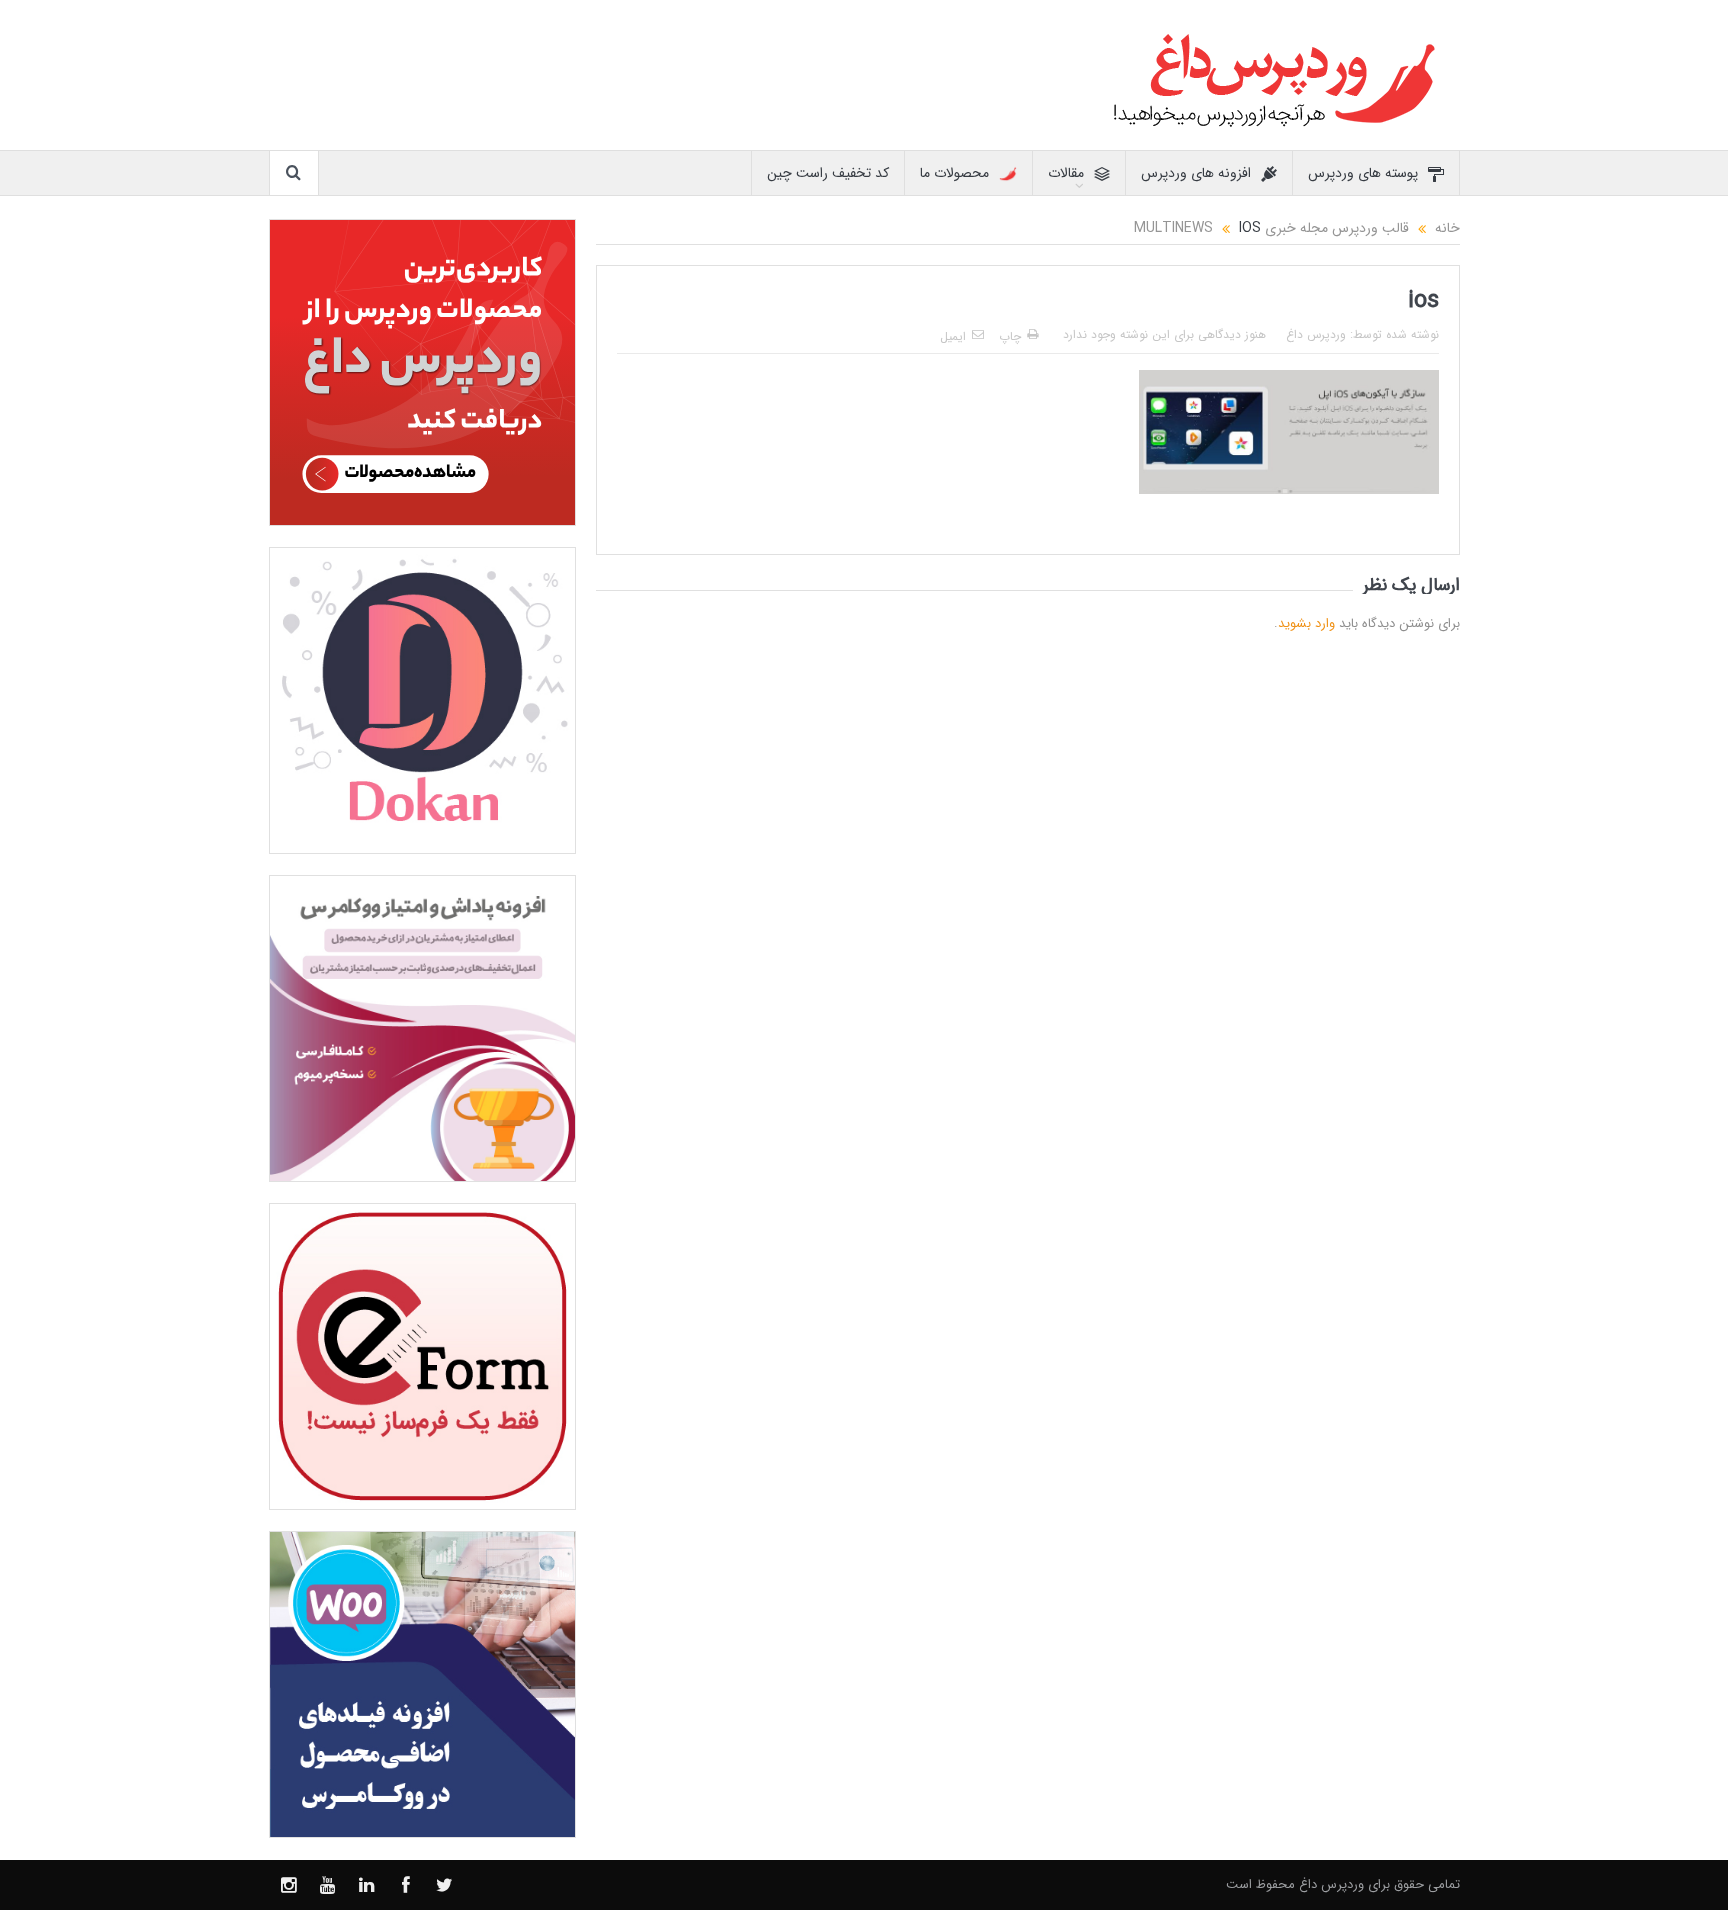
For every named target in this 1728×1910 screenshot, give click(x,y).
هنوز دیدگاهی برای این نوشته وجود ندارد (1164, 334)
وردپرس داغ (1316, 334)
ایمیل (953, 336)
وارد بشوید (1306, 623)
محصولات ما (954, 173)
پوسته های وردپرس (1363, 173)
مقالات (1066, 173)
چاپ (1010, 336)
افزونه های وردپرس (1196, 173)
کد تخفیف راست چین (828, 173)
